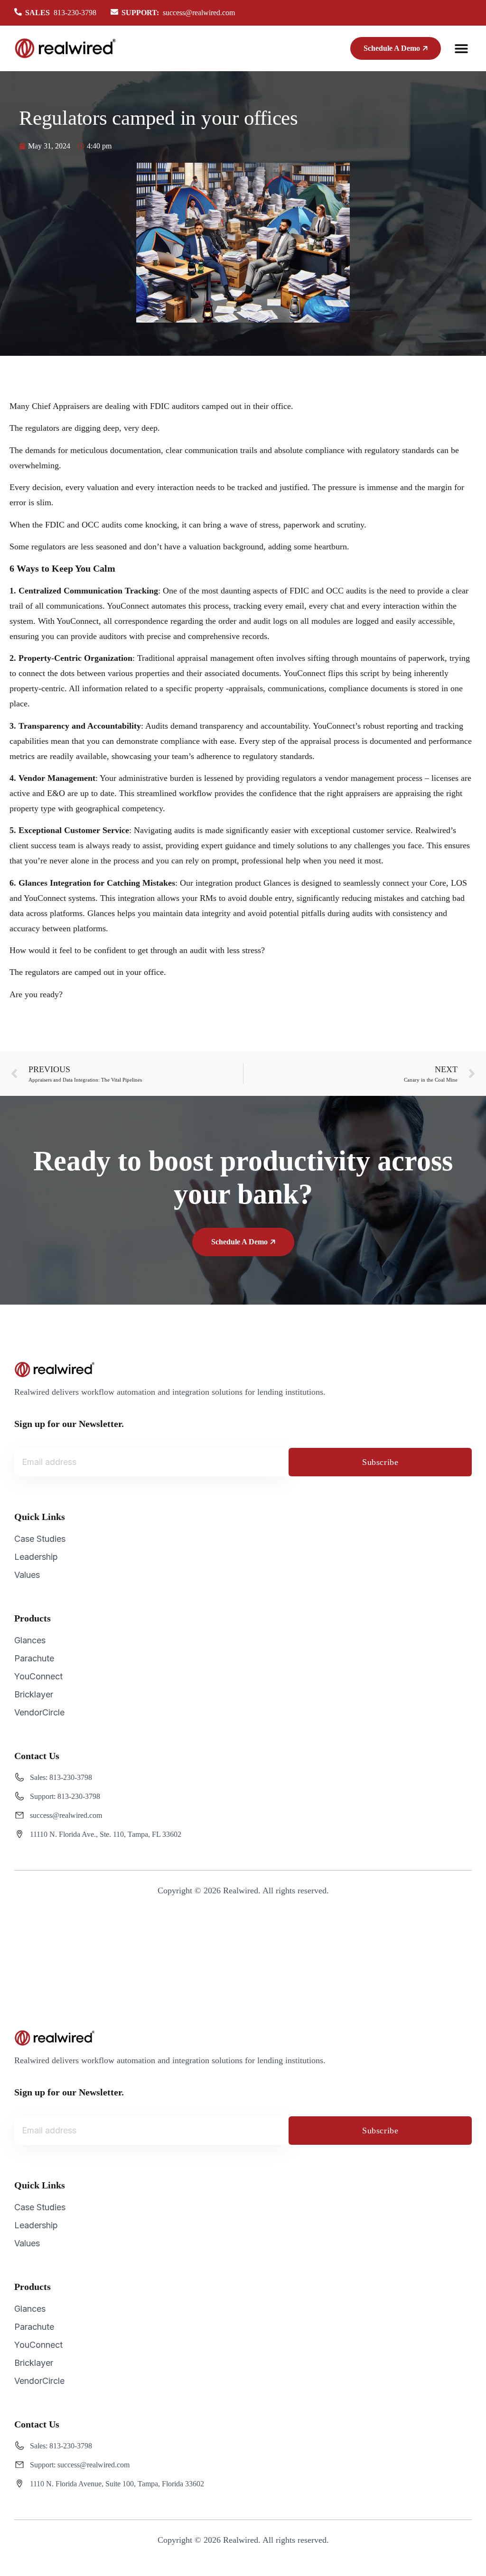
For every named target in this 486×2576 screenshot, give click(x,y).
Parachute (34, 1658)
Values (27, 1575)
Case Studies (40, 1539)
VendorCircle (39, 1712)
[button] (461, 49)
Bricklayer (34, 1694)
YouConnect (38, 1676)
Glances (30, 1640)
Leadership (36, 1557)
